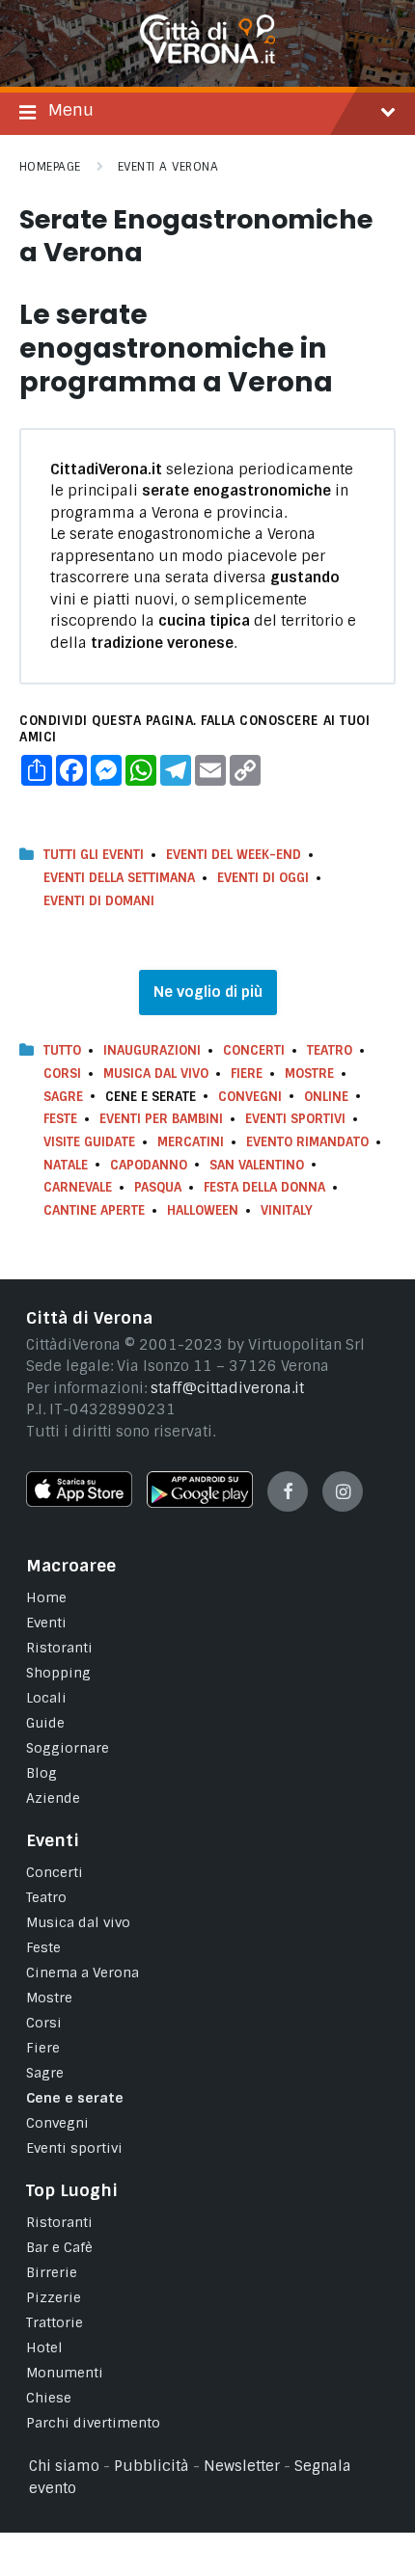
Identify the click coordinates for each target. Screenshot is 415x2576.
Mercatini (191, 1142)
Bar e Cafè (59, 2247)
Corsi (62, 1073)
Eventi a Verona (168, 167)
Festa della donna (264, 1187)
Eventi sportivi (74, 2148)
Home (46, 1597)
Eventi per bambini (161, 1119)
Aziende (53, 1798)
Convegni (250, 1097)
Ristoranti (59, 1648)
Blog (41, 1773)
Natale (66, 1165)
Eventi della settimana (119, 878)
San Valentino (257, 1165)
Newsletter (242, 2466)
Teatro (330, 1050)
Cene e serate (75, 2098)
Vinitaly (287, 1210)
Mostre (309, 1073)
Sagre (63, 1097)
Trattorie (55, 2322)
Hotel (44, 2348)
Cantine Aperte (94, 1210)
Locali (46, 1698)
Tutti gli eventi (94, 855)
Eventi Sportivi (295, 1119)
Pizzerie (54, 2297)
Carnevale (78, 1187)
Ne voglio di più (208, 992)
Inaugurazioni (152, 1050)
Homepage (50, 167)
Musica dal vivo (156, 1073)
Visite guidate (89, 1142)
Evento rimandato (307, 1142)
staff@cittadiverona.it (227, 1388)
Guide (45, 1723)
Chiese (49, 2398)
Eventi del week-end (234, 855)
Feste (60, 1119)
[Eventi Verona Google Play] (200, 1503)
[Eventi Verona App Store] (79, 1502)
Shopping (58, 1673)
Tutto (62, 1050)
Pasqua (158, 1187)
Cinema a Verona (83, 1972)
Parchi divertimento (93, 2423)
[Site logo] (207, 59)
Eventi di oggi (263, 878)
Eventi (46, 1623)
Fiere (247, 1073)
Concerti (254, 1050)
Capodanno (149, 1165)
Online (326, 1097)
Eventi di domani (99, 901)
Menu (71, 110)
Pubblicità (152, 2466)
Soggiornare (68, 1748)
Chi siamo (64, 2466)
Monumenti (65, 2373)
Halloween (203, 1210)
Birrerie (52, 2272)
